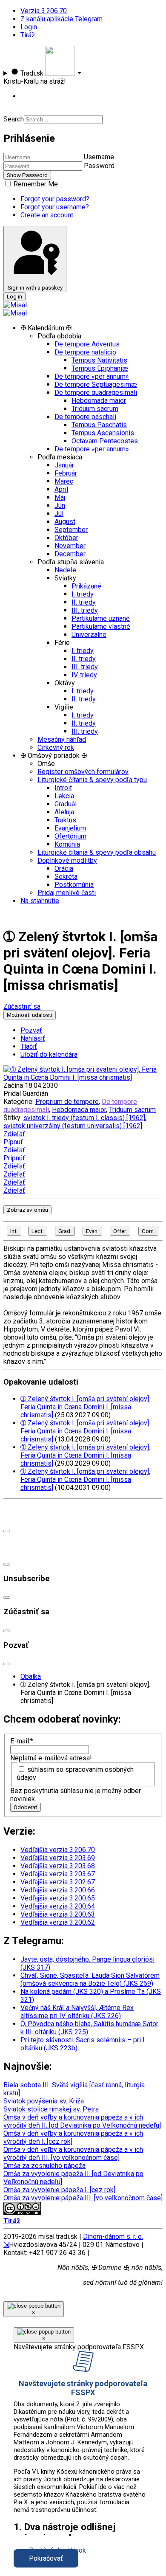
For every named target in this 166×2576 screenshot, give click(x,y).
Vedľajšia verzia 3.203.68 (58, 1866)
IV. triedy (84, 675)
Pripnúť (14, 1158)
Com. (148, 1231)
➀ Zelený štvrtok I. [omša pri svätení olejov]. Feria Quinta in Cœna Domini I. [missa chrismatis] (85, 1407)
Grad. (65, 1231)
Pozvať (31, 1030)
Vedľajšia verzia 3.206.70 (58, 1850)
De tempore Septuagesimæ (96, 384)
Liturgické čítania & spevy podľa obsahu (97, 852)
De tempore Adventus (87, 344)
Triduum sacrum (95, 409)
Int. (14, 1231)
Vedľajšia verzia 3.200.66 (58, 1890)
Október (66, 538)
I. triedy (83, 594)
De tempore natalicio (85, 352)
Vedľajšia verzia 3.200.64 (58, 1906)
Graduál (66, 804)
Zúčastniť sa (22, 1006)
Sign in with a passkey (35, 288)
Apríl (61, 489)
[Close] (7, 1531)
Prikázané (86, 586)
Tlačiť (29, 1046)
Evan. (92, 1231)
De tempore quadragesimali (96, 393)
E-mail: (22, 1741)
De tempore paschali (85, 417)
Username (99, 157)
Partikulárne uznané (101, 618)
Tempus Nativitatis (99, 360)
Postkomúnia (74, 885)
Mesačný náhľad (62, 739)
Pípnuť (13, 1142)
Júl (59, 514)
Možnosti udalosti (30, 1015)
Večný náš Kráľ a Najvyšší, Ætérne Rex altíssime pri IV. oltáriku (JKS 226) (77, 2012)
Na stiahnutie (40, 901)
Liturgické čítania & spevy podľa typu (92, 780)
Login (29, 27)
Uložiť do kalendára (49, 1054)
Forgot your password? (55, 199)
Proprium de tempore (67, 1102)
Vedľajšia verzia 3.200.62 (58, 1922)
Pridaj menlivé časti (67, 893)
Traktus (65, 820)
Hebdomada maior (99, 401)
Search (14, 119)
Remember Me (35, 184)
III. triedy (85, 610)
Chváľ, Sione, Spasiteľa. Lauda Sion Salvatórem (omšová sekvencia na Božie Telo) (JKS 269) (90, 1979)
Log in (14, 297)
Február (66, 473)
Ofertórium (70, 836)
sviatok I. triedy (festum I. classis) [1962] (84, 1118)
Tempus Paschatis (99, 425)
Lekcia (64, 796)
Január (64, 465)
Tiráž (28, 35)
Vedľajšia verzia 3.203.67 (58, 1874)
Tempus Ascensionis (103, 433)
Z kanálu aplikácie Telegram (62, 19)
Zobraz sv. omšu (27, 1210)
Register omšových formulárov (83, 772)
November (70, 546)
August (65, 522)
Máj (60, 497)
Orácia (64, 869)
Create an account (47, 215)
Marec (64, 481)
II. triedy (84, 602)
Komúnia (67, 844)
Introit (63, 788)
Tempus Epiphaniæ (100, 368)
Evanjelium (70, 828)
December (70, 554)
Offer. (120, 1231)
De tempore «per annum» (92, 376)
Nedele (65, 570)
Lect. (38, 1231)
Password (99, 166)
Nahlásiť (33, 1038)
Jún (60, 505)
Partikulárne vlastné (101, 626)
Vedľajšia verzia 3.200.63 (58, 1914)
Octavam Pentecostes (105, 441)
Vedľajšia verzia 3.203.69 (58, 1858)
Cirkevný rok (56, 747)
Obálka (31, 1677)
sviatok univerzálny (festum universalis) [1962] (73, 1126)
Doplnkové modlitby (67, 860)
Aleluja (64, 812)
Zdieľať (14, 1134)
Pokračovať (46, 2558)
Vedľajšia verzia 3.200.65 (58, 1898)
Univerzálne (89, 635)
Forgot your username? (55, 207)
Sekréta (66, 877)
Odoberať (26, 1807)
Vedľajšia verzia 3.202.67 (58, 1882)
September (71, 530)
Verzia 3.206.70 (44, 11)
